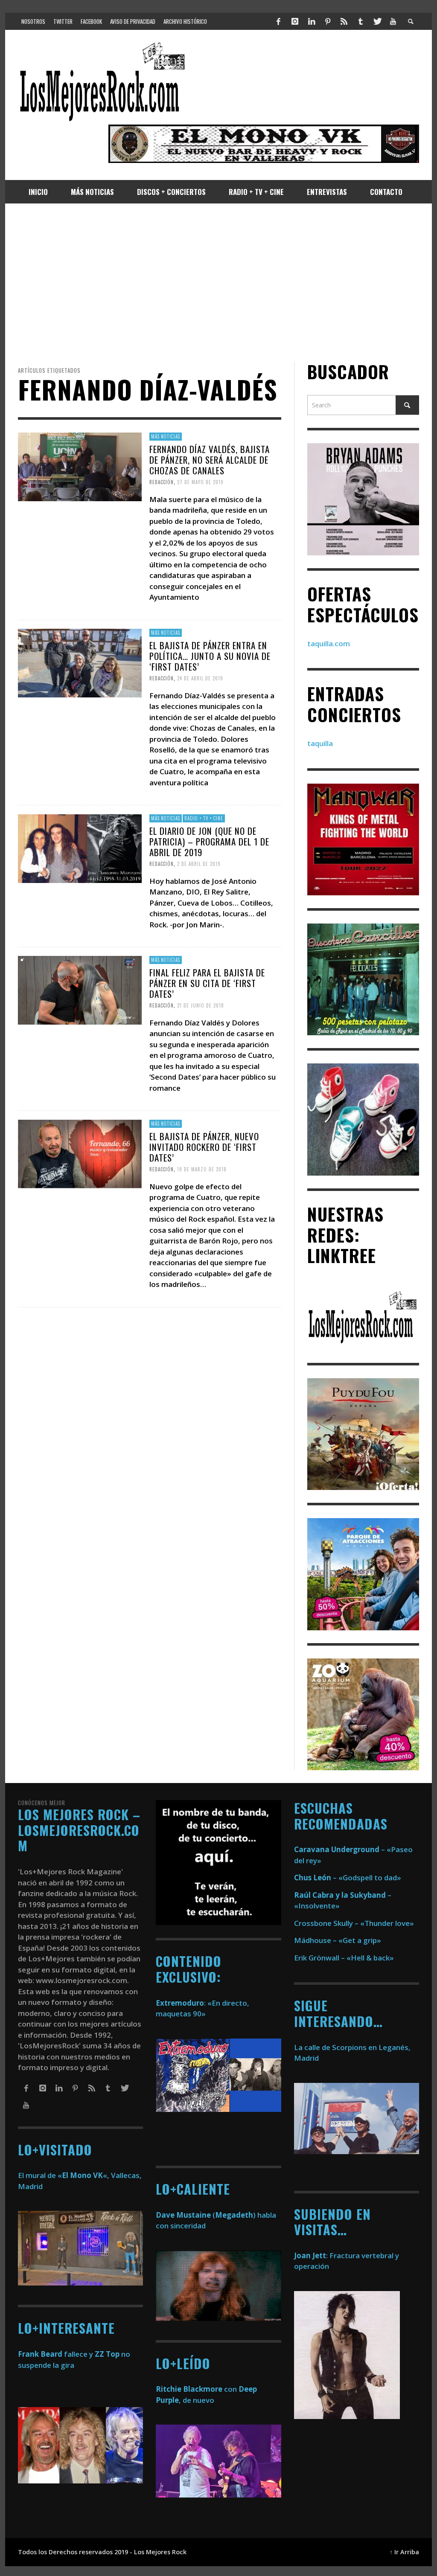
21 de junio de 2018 (201, 1005)
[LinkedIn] (311, 21)
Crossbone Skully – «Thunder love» (354, 1923)
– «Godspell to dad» (348, 1878)
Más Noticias (166, 436)
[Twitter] (377, 21)
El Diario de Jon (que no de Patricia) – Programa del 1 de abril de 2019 (209, 841)
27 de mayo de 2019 (200, 482)
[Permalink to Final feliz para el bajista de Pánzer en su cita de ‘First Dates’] (80, 989)
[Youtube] (393, 21)
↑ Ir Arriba (404, 2552)
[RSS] (344, 21)
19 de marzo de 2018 (202, 1169)
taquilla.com (329, 643)
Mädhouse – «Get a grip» (338, 1940)
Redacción (162, 482)
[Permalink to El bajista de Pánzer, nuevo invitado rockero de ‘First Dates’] (80, 1153)
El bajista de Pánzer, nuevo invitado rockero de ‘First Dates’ (204, 1146)
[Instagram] (295, 21)
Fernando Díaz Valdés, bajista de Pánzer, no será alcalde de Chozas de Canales (210, 460)
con (196, 2389)
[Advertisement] (218, 282)
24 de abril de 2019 (200, 678)
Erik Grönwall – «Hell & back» (344, 1958)
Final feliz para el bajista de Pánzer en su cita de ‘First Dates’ (207, 983)
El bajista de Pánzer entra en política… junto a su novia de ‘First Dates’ (210, 656)
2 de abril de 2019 (199, 864)
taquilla (320, 743)
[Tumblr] (361, 21)
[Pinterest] (328, 21)
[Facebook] (279, 21)
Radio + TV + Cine (204, 818)
